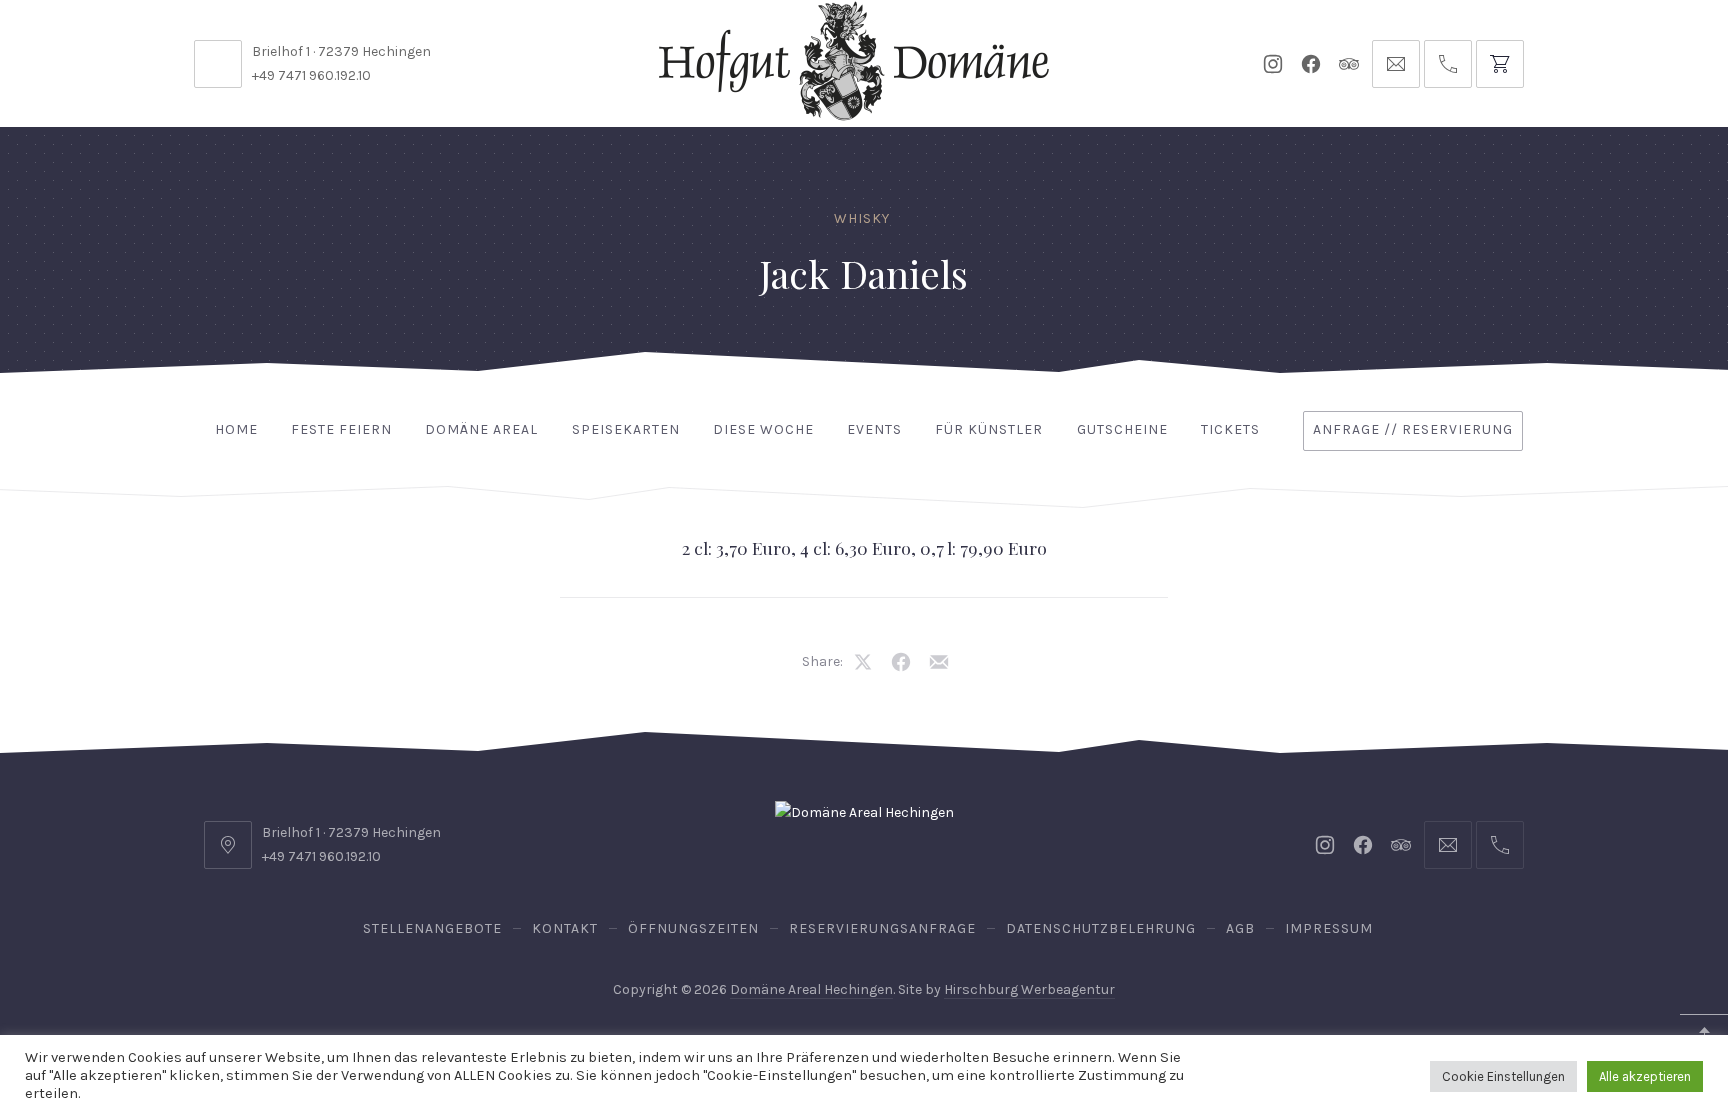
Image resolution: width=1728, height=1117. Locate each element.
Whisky (862, 218)
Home (236, 429)
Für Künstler (989, 429)
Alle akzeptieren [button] (1645, 1076)
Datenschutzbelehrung (1101, 928)
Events (874, 429)
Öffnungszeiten (693, 928)
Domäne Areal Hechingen (811, 989)
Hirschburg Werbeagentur (1029, 989)
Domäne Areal (481, 429)
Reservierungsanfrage (882, 928)
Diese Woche (763, 429)
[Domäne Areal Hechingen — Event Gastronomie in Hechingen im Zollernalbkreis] (854, 61)
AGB (1240, 928)
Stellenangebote (432, 928)
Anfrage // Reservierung (1413, 429)
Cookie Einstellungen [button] (1503, 1076)
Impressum (1329, 928)
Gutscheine (1122, 429)
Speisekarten (626, 429)
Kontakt (565, 928)
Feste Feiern (341, 429)
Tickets (1230, 429)
